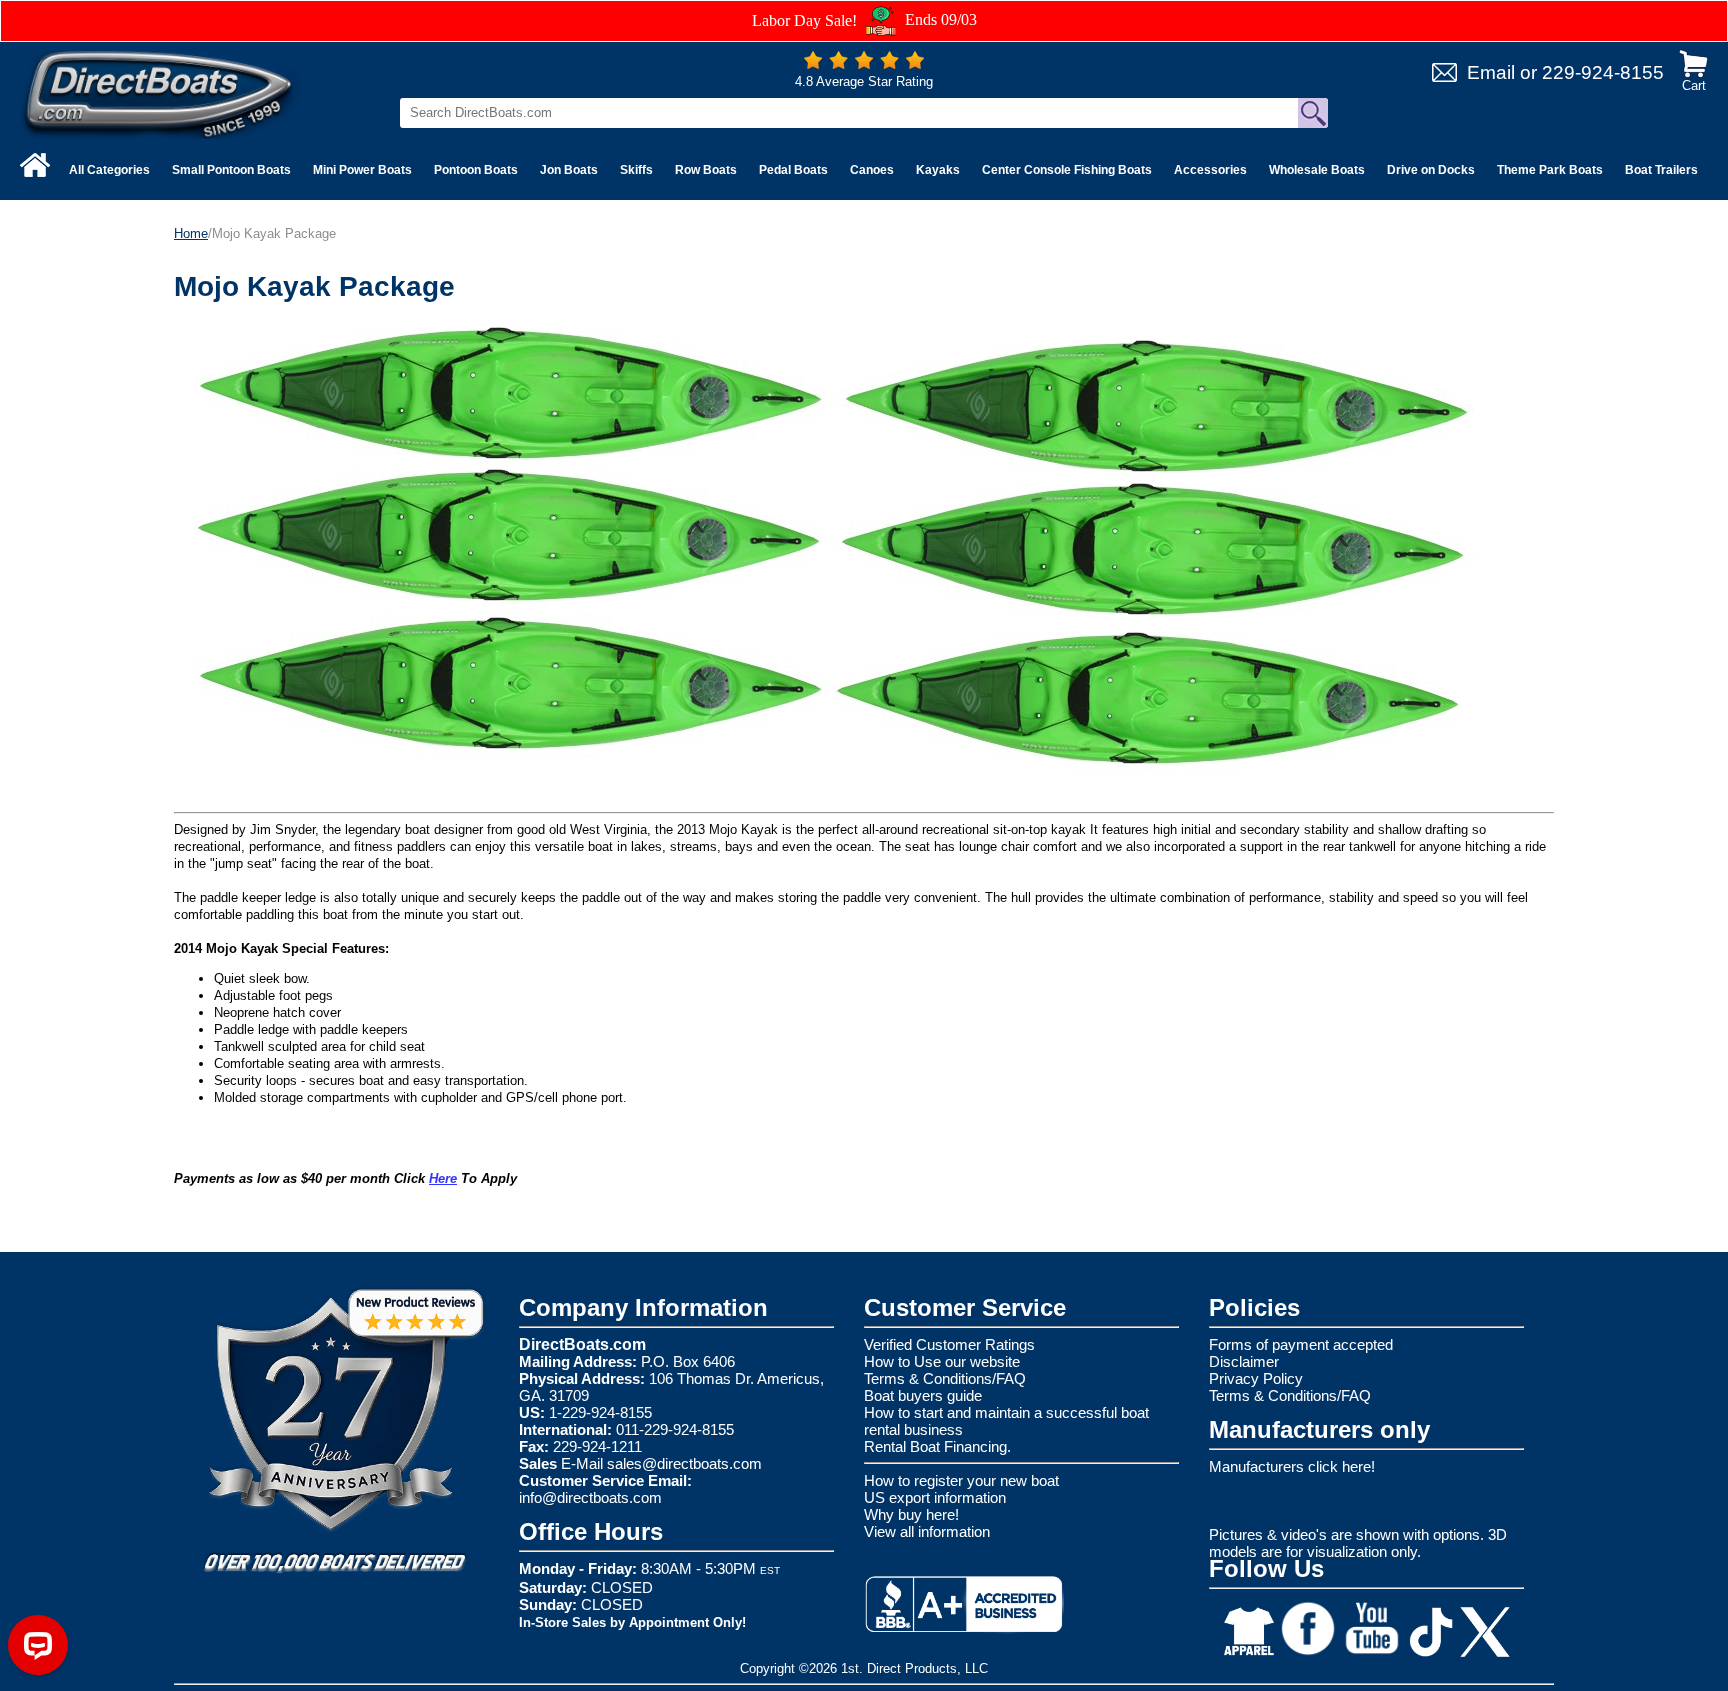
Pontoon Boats (476, 170)
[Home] (35, 165)
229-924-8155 (1603, 72)
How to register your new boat (961, 1480)
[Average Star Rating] (864, 64)
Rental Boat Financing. (937, 1446)
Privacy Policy (1256, 1378)
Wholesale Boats (1317, 170)
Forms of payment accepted (1301, 1344)
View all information (927, 1531)
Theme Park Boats (1550, 170)
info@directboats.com (590, 1497)
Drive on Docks (1431, 170)
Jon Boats (569, 170)
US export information (935, 1497)
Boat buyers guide (923, 1395)
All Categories (109, 170)
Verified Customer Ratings (949, 1344)
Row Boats (706, 170)
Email (1491, 72)
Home (191, 233)
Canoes (872, 170)
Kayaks (938, 170)
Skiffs (636, 170)
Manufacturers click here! (1292, 1466)
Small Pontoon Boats (231, 170)
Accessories (1210, 170)
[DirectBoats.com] (160, 93)
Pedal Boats (793, 170)
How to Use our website (942, 1361)
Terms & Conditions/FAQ (945, 1378)
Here (443, 1178)
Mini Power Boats (362, 170)
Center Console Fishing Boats (1067, 170)
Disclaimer (1244, 1361)
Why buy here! (911, 1514)
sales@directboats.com (684, 1463)
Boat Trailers (1661, 170)
